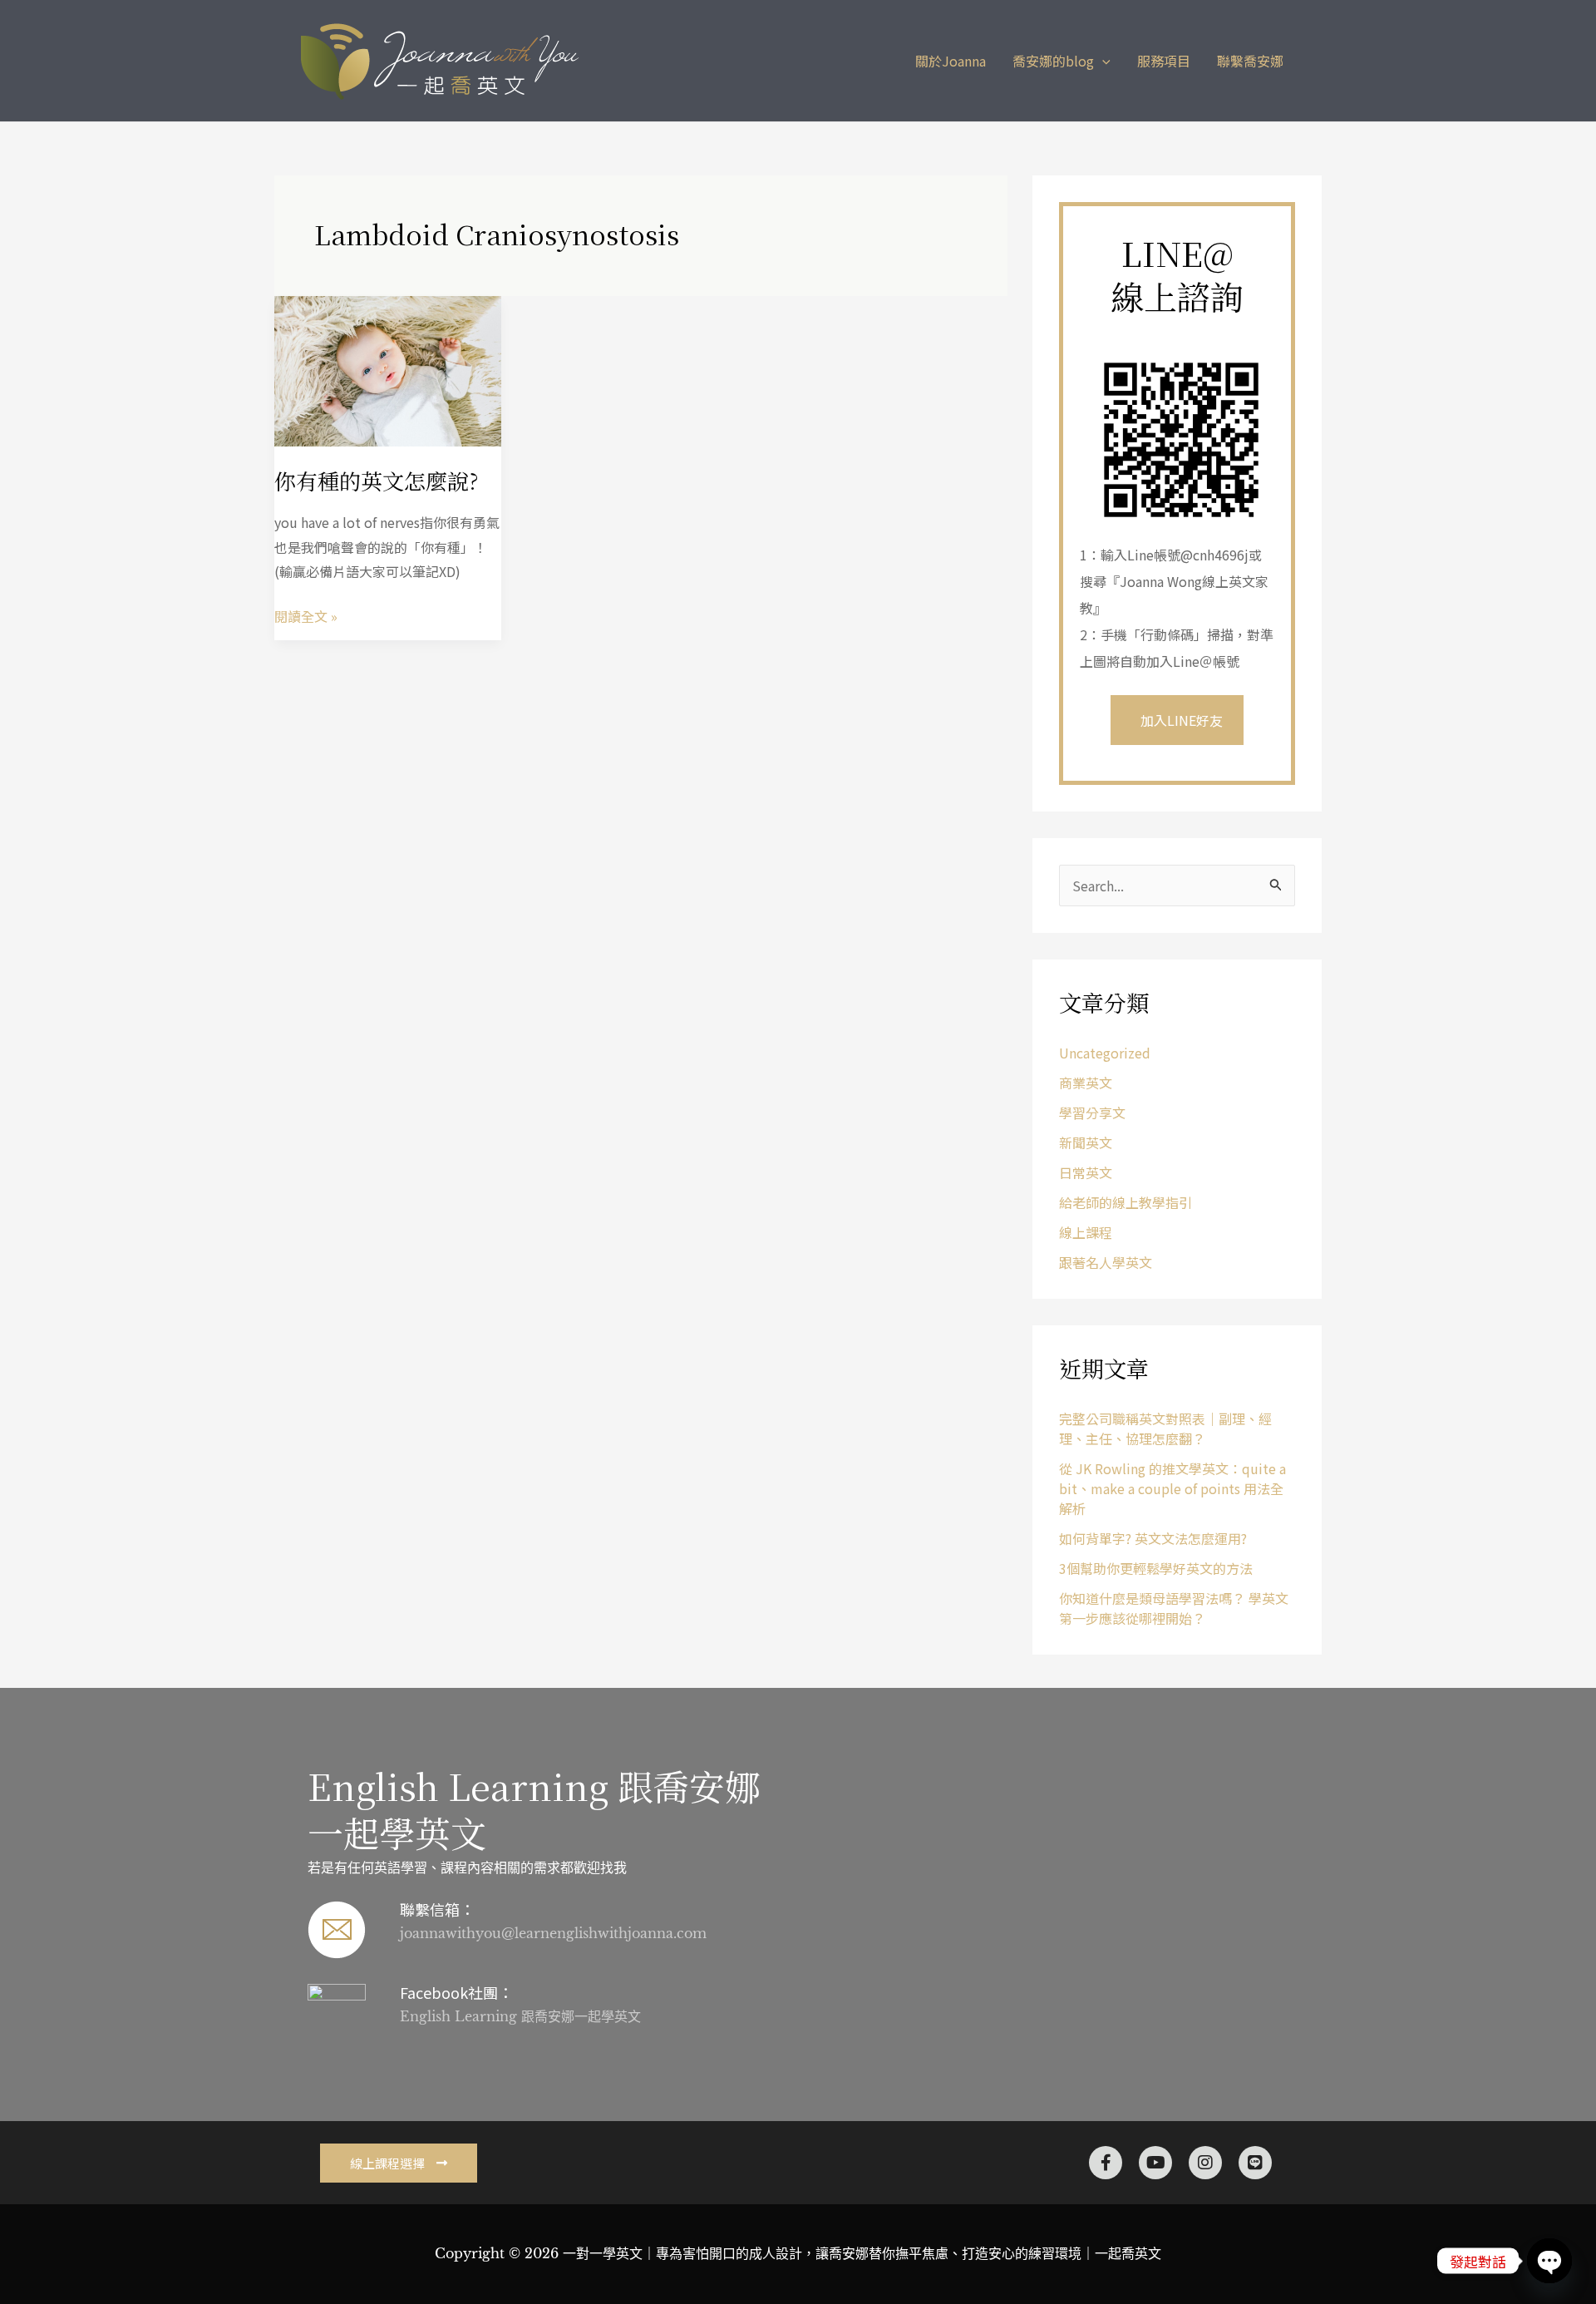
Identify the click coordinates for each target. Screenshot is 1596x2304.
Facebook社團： (456, 1992)
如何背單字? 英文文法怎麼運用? (1153, 1538)
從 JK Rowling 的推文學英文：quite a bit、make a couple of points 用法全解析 (1172, 1488)
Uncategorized (1105, 1053)
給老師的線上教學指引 (1126, 1202)
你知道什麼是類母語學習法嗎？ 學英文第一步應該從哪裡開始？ (1174, 1608)
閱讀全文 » (306, 615)
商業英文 (1086, 1083)
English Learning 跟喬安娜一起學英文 (534, 1809)
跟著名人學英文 (1106, 1262)
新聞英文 (1086, 1142)
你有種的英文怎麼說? (377, 480)
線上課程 (1086, 1232)
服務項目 (1164, 61)
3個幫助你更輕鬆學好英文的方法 (1156, 1568)
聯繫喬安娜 (1250, 61)
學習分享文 (1092, 1113)
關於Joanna (951, 61)
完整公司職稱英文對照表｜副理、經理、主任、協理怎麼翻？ (1165, 1428)
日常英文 (1086, 1172)
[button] (1102, 61)
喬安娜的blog (1053, 61)
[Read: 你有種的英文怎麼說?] (388, 369)
